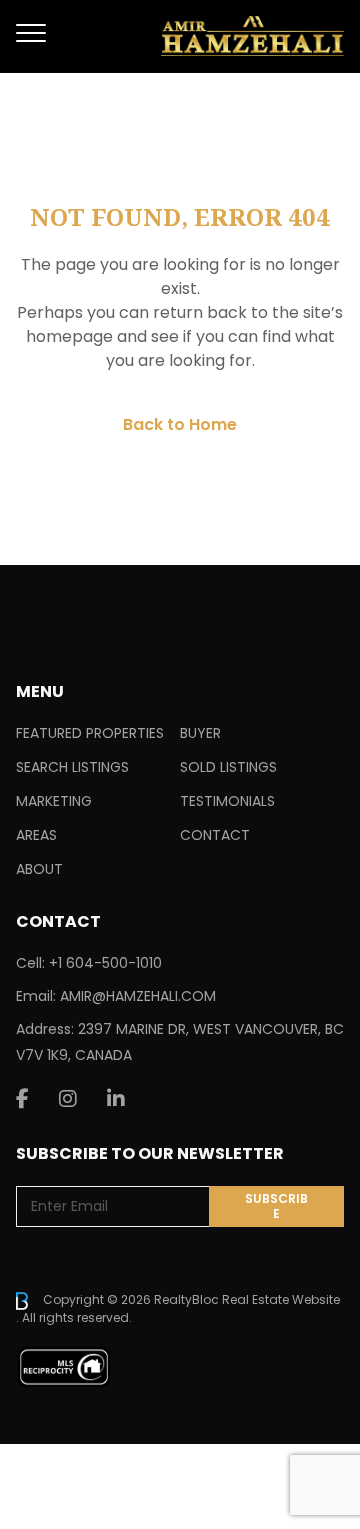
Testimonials (227, 801)
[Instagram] (68, 1099)
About (39, 869)
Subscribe (276, 1206)
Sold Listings (228, 767)
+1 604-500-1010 (105, 963)
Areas (36, 835)
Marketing (54, 801)
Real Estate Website (281, 1299)
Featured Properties (90, 733)
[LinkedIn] (116, 1099)
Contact (215, 835)
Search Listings (72, 767)
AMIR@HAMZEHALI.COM (138, 996)
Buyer (200, 733)
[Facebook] (22, 1099)
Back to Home (180, 424)
